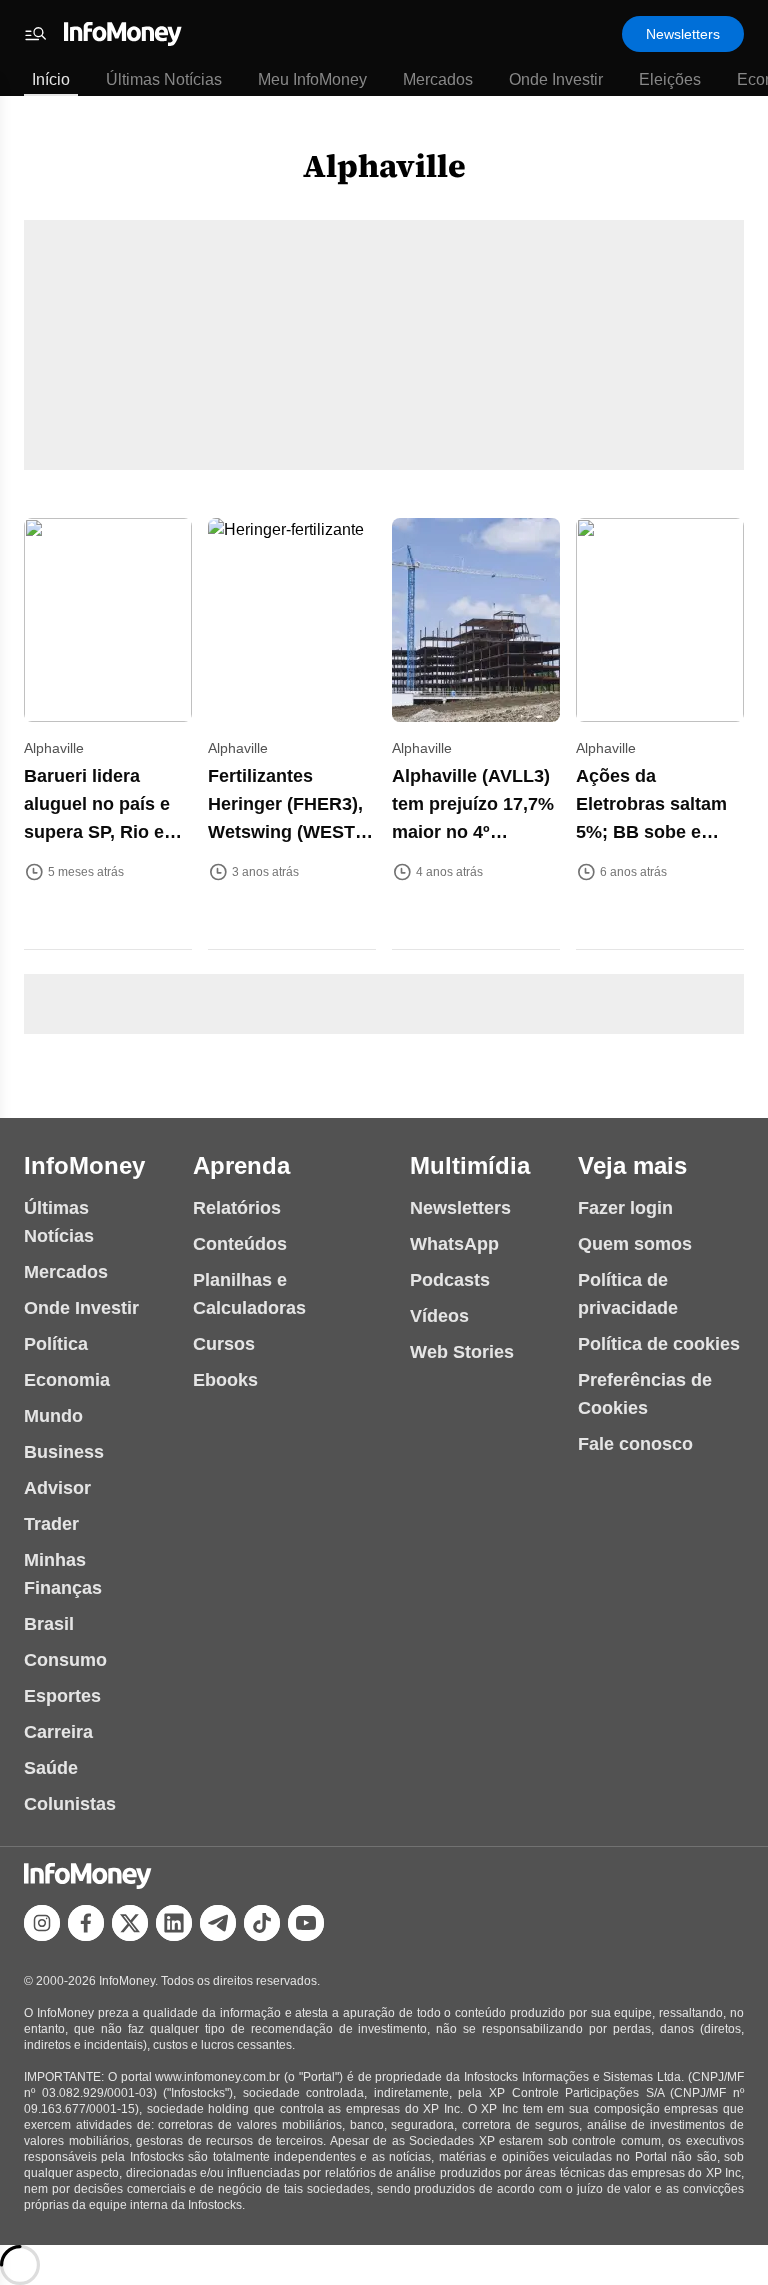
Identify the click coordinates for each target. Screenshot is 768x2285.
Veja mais (632, 1165)
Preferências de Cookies (645, 1394)
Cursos (224, 1344)
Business (64, 1452)
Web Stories (462, 1352)
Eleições (670, 79)
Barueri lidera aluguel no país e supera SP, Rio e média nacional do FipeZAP (102, 832)
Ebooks (225, 1380)
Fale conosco (635, 1444)
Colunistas (70, 1804)
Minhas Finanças (63, 1574)
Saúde (51, 1768)
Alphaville (384, 166)
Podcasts (450, 1280)
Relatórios (237, 1208)
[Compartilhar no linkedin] (174, 1923)
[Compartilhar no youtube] (306, 1923)
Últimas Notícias (164, 79)
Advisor (57, 1488)
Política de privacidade (628, 1294)
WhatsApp (454, 1244)
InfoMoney (84, 1165)
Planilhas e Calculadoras (249, 1294)
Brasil (49, 1624)
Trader (51, 1524)
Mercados (438, 79)
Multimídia (470, 1165)
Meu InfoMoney (312, 79)
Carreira (58, 1732)
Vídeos (439, 1316)
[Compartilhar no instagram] (42, 1923)
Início (51, 79)
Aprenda (241, 1165)
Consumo (65, 1660)
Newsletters (683, 34)
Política (56, 1344)
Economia (67, 1380)
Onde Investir (556, 79)
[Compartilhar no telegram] (218, 1923)
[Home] (123, 34)
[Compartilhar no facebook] (86, 1923)
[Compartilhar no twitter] (130, 1923)
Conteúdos (240, 1244)
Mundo (53, 1416)
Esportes (62, 1696)
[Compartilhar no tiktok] (262, 1923)
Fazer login (625, 1208)
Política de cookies (659, 1344)
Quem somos (635, 1244)
